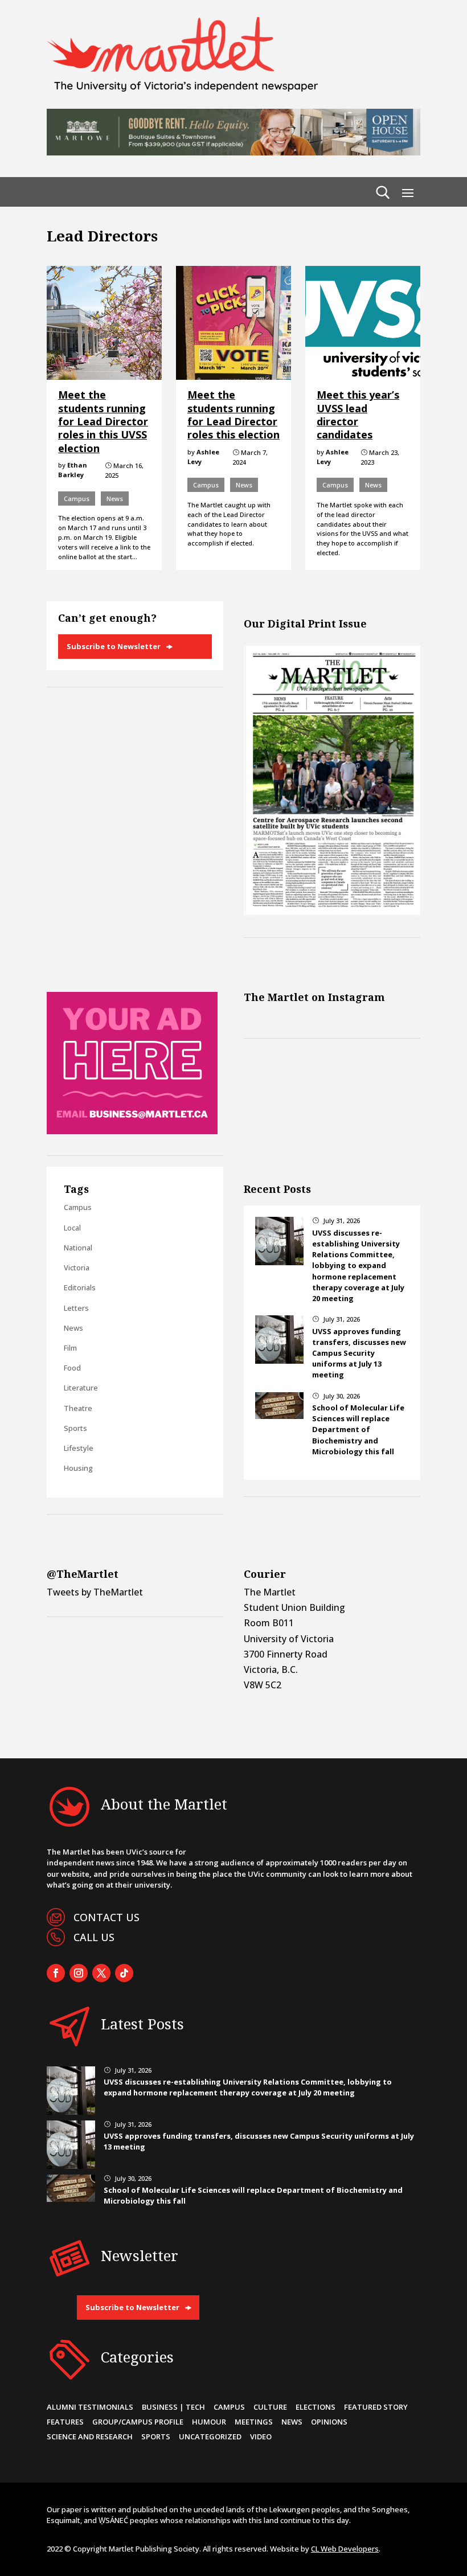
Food (72, 1368)
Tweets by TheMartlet (95, 1592)
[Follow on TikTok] (124, 1973)
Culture (270, 2407)
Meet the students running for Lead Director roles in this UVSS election (103, 421)
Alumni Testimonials (90, 2407)
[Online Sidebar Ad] (132, 1131)
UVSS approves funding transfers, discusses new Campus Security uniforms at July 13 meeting (359, 1353)
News (115, 499)
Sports (75, 1428)
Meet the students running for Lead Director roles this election (233, 415)
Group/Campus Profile (138, 2422)
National (78, 1248)
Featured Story (376, 2407)
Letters (76, 1308)
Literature (81, 1388)
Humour (209, 2422)
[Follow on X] (101, 1973)
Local (72, 1228)
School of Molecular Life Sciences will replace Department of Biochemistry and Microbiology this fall (358, 1429)
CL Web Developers (345, 2549)
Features (65, 2422)
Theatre (78, 1408)
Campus (77, 499)
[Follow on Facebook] (56, 1973)
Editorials (80, 1287)
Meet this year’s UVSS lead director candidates (358, 415)
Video (261, 2436)
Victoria (77, 1268)
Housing (78, 1468)
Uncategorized (210, 2436)
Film (70, 1348)
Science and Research (90, 2436)
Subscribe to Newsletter (114, 646)
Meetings (254, 2422)
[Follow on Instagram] (79, 1973)
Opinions (329, 2422)
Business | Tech (173, 2407)
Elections (316, 2407)
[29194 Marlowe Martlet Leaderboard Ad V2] (233, 152)
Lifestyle (79, 1448)
